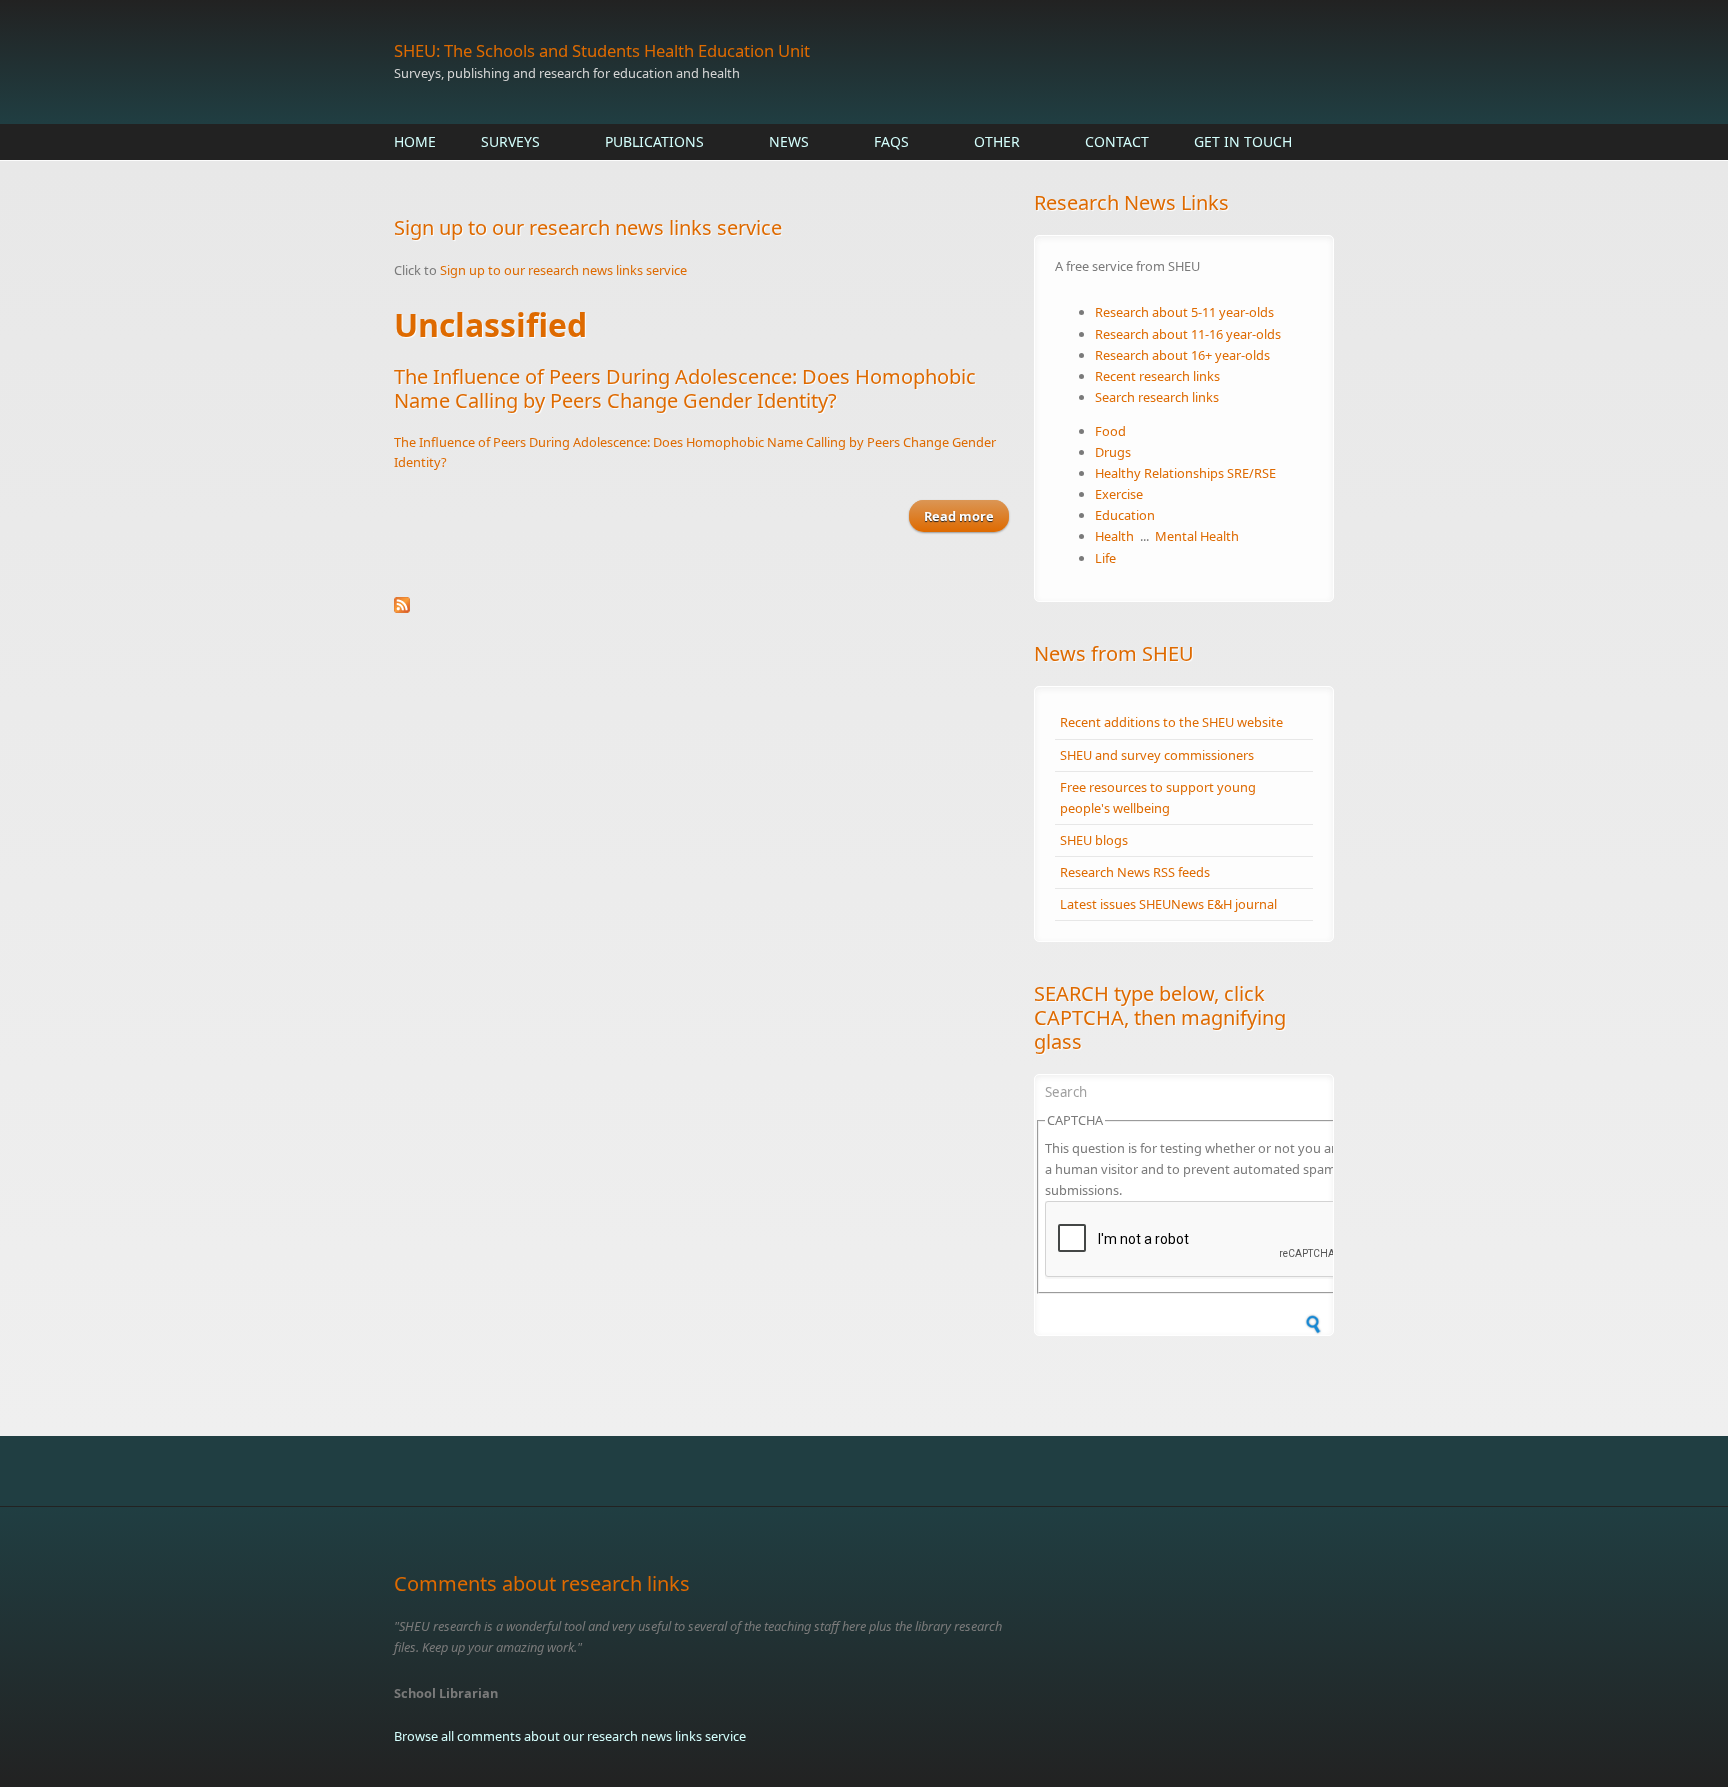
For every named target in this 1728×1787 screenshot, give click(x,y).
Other (997, 141)
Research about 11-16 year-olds (1188, 334)
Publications (654, 141)
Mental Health (1197, 536)
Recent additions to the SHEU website (1171, 722)
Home (415, 141)
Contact (1117, 141)
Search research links (1157, 397)
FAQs (891, 141)
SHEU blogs (1094, 840)
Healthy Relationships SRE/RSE (1185, 473)
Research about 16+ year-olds (1182, 355)
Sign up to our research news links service (563, 270)
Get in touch (1243, 141)
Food (1110, 431)
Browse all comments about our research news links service (570, 1736)
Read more (966, 519)
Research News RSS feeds (1135, 872)
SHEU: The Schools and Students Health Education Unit (602, 50)
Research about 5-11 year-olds (1184, 312)
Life (1105, 558)
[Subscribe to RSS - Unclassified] (704, 605)
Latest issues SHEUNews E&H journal (1168, 904)
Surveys (510, 141)
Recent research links (1157, 376)
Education (1125, 515)
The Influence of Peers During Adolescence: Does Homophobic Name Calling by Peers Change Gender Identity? (685, 388)
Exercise (1119, 494)
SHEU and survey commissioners (1157, 755)
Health (1114, 536)
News (789, 141)
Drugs (1113, 452)
